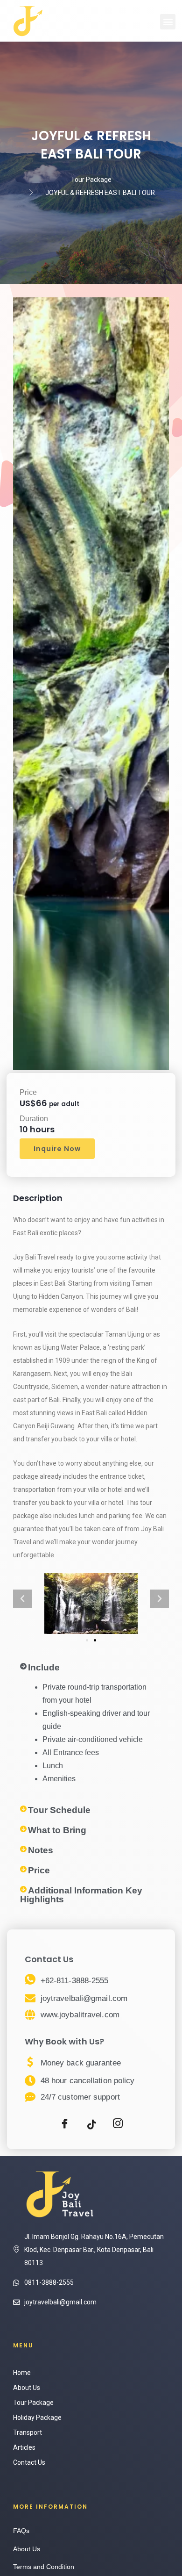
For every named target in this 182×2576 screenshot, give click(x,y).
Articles (24, 2447)
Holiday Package (37, 2418)
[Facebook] (64, 2125)
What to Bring (57, 1830)
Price (39, 1870)
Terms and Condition (44, 2567)
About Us (27, 2388)
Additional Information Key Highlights (81, 1895)
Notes (41, 1850)
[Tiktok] (91, 2125)
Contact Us (29, 2462)
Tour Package (33, 2403)
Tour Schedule (59, 1810)
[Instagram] (118, 2125)
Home (22, 2373)
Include (44, 1667)
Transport (28, 2432)
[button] (168, 22)
